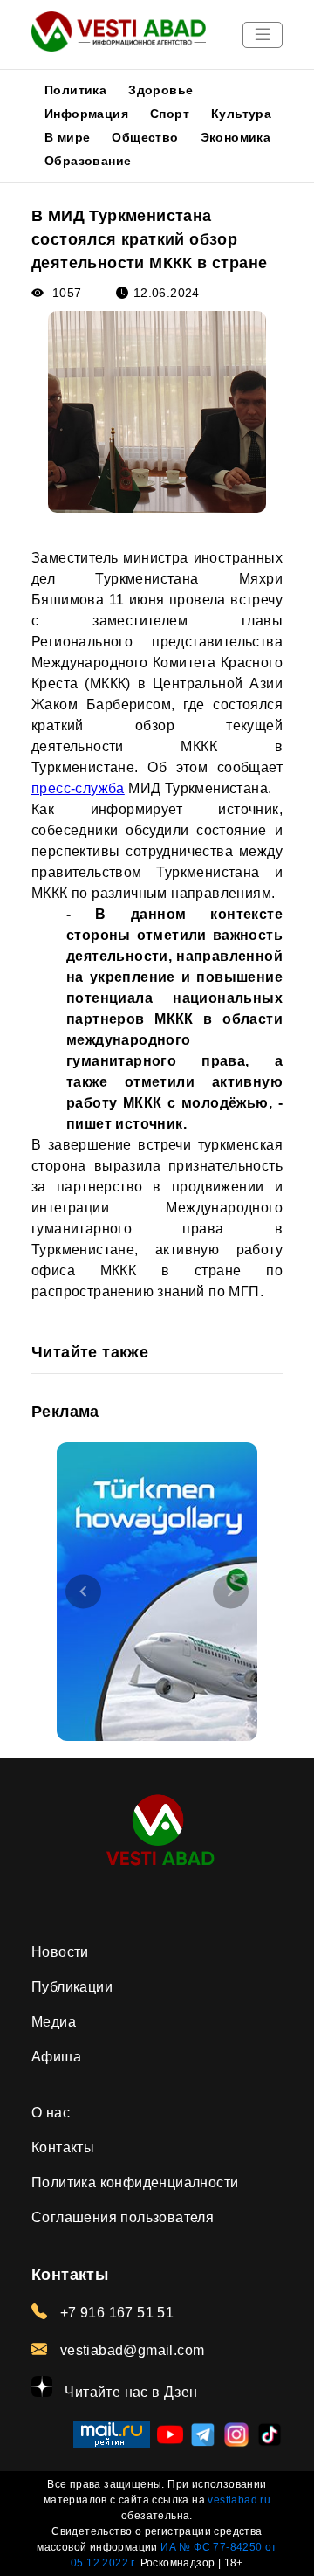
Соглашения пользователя (123, 2217)
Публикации (72, 1987)
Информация (86, 114)
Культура (241, 114)
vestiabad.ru (239, 2500)
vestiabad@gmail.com (130, 2350)
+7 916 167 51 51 (115, 2313)
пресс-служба (78, 788)
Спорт (170, 114)
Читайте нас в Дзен (130, 2392)
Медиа (54, 2022)
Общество (145, 137)
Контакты (63, 2148)
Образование (88, 161)
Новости (60, 1952)
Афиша (56, 2057)
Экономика (236, 137)
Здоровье (160, 90)
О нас (51, 2113)
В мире (67, 137)
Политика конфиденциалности (135, 2182)
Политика (75, 90)
